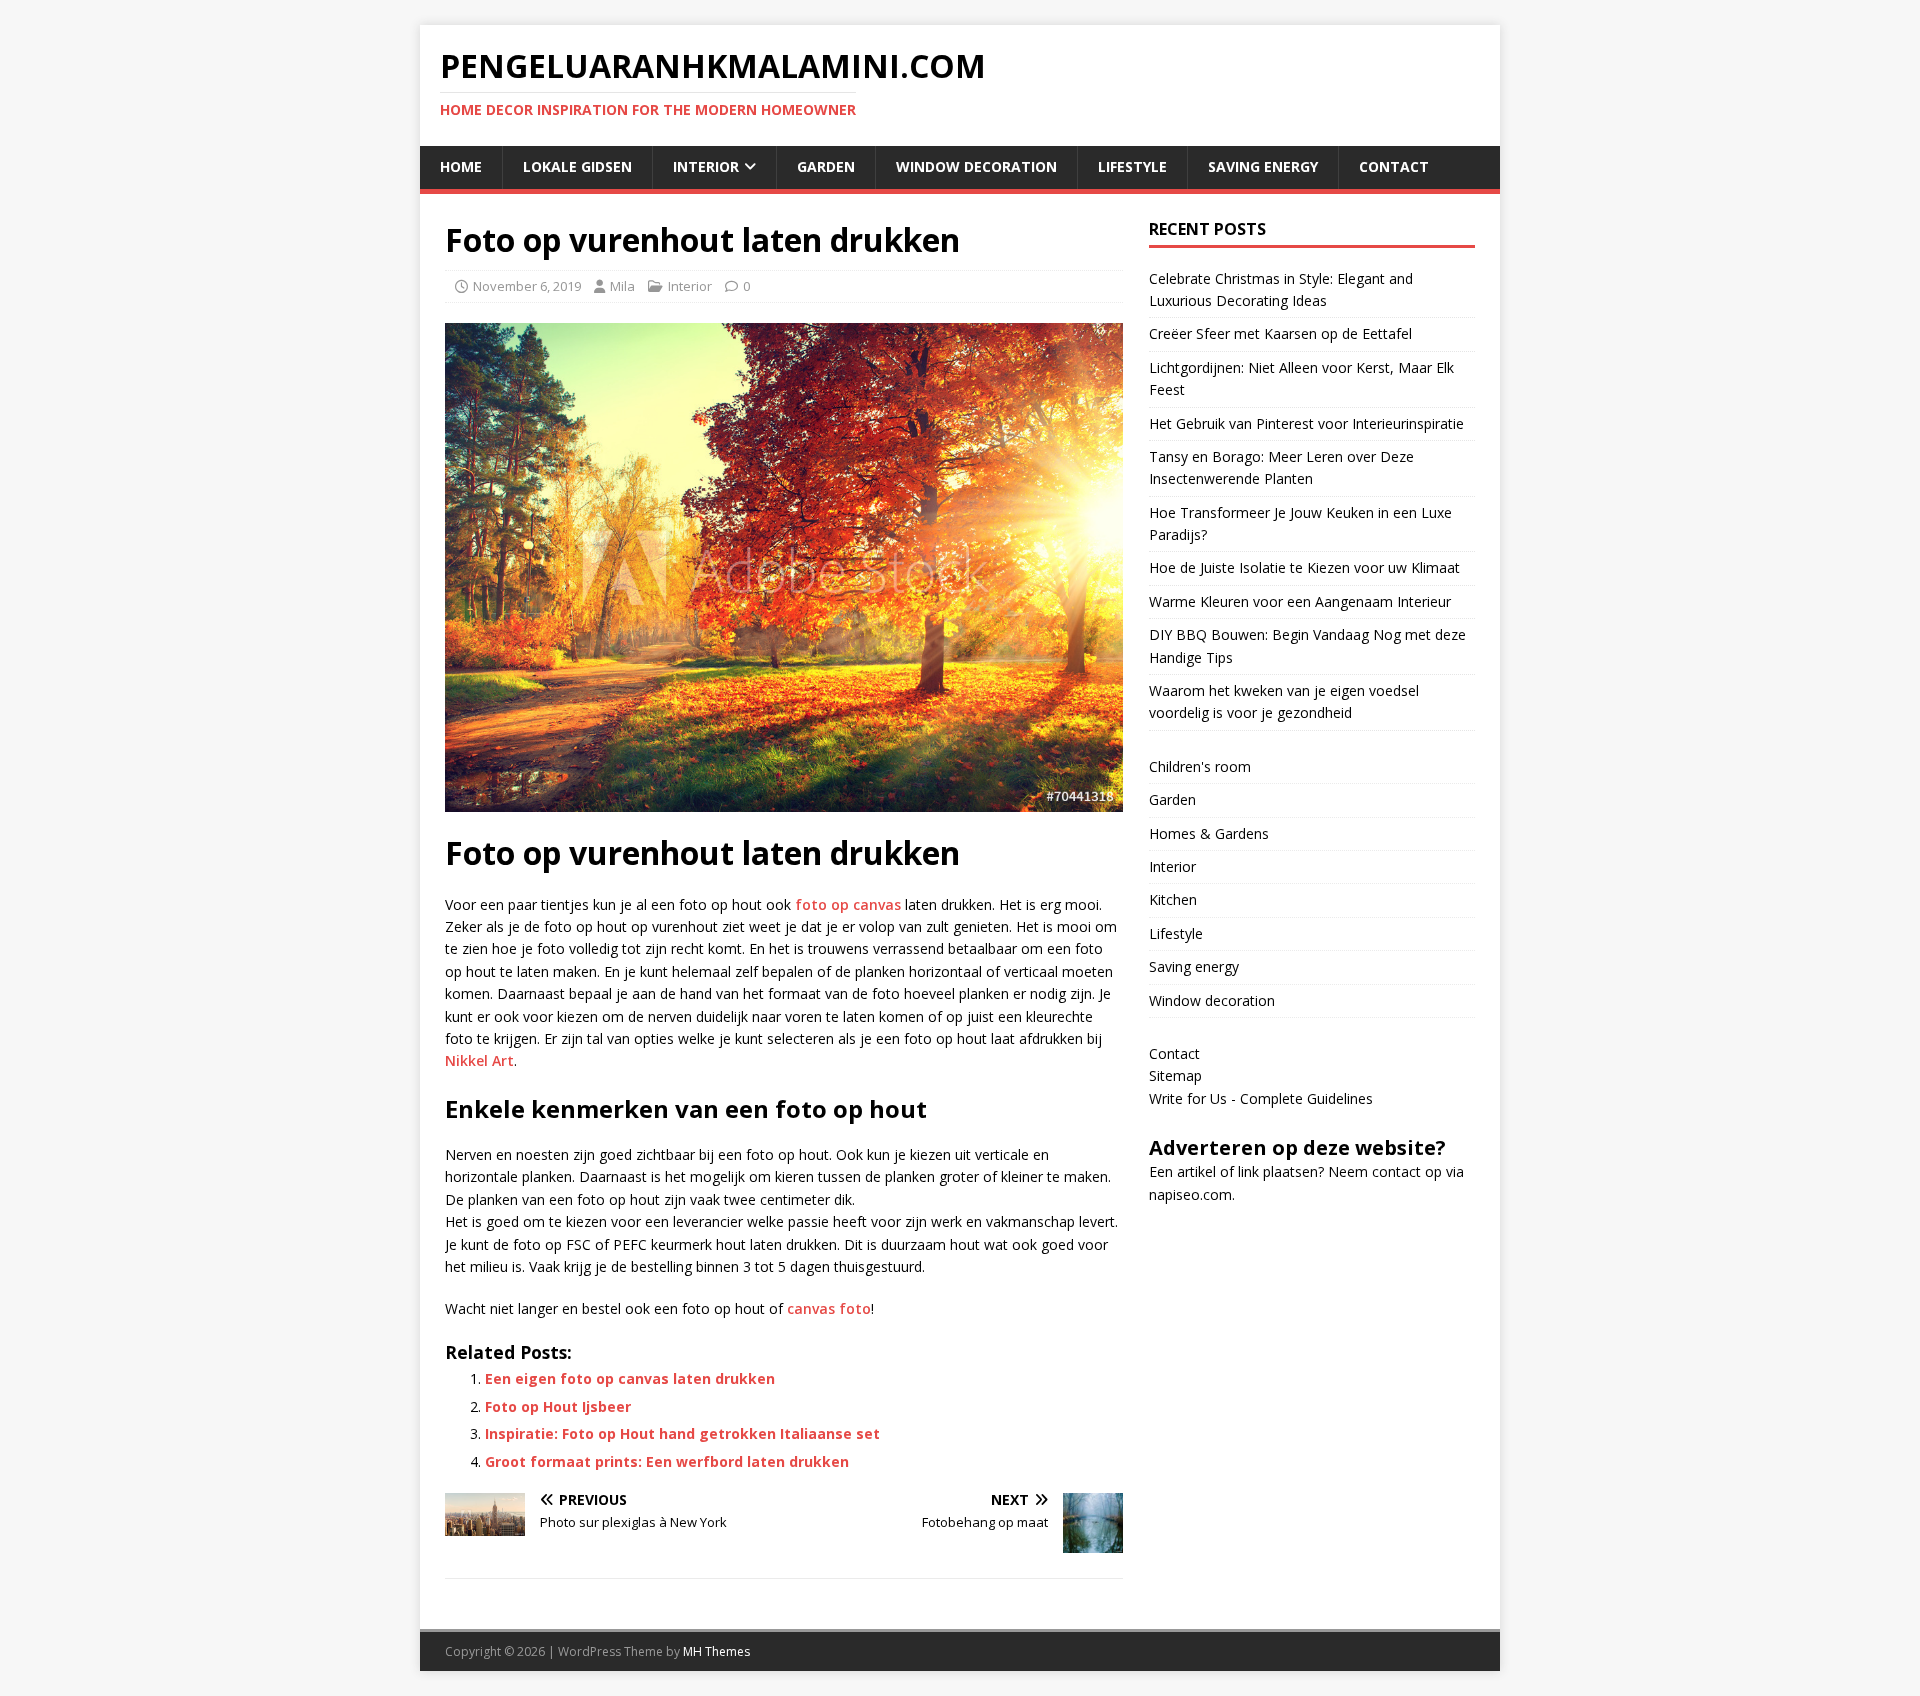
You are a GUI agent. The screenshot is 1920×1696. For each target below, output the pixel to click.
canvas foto (829, 1308)
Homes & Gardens (1209, 833)
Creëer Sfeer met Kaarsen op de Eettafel (1280, 333)
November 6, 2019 (527, 286)
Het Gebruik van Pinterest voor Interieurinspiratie (1306, 423)
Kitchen (1173, 899)
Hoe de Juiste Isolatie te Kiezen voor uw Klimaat (1304, 567)
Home (461, 166)
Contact (1394, 166)
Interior (706, 166)
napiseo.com (1190, 1194)
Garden (826, 166)
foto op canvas (848, 904)
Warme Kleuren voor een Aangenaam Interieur (1300, 601)
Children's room (1200, 766)
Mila (622, 286)
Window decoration (976, 166)
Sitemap (1175, 1075)
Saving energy (1263, 166)
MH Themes (716, 1651)
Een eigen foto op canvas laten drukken (630, 1378)
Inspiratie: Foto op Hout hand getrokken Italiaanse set (682, 1433)
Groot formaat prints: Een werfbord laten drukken (667, 1461)
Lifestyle (1132, 166)
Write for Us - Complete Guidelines (1261, 1098)
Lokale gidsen (577, 166)
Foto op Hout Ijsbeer (558, 1406)
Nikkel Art (479, 1060)
